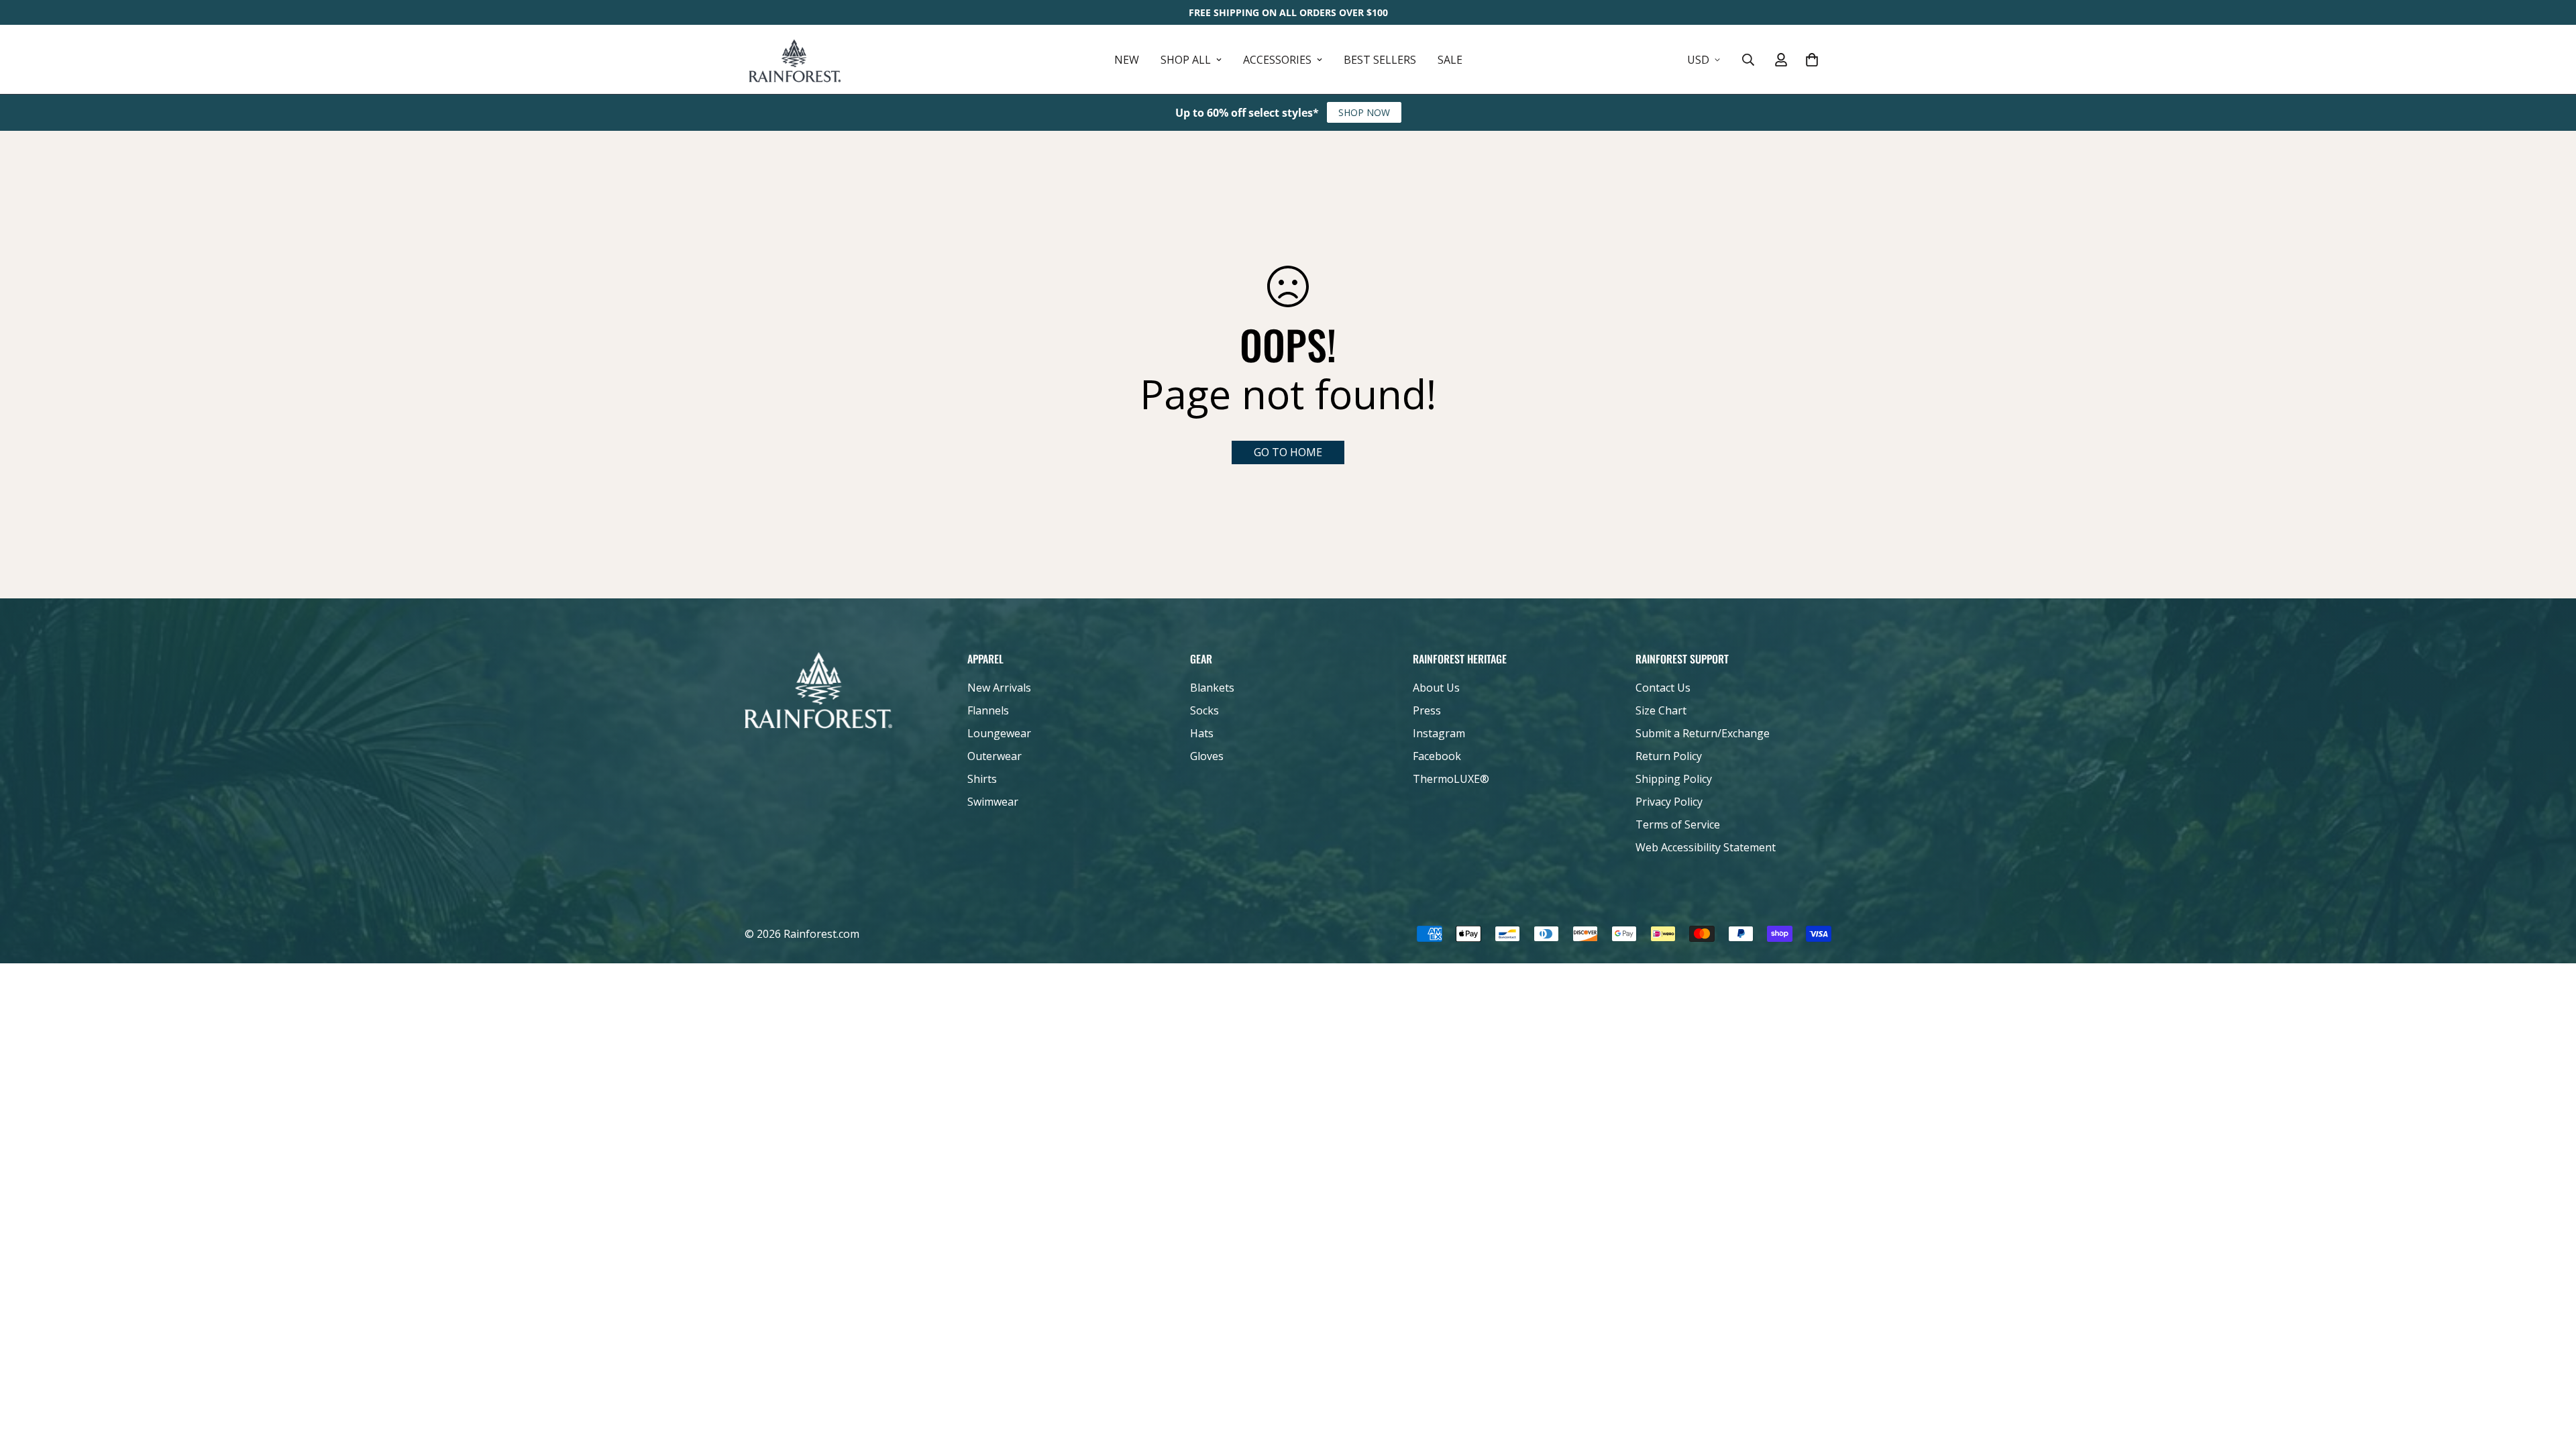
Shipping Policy (1674, 779)
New (1127, 60)
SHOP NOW (1364, 112)
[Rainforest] (795, 59)
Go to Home (1288, 452)
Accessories (1277, 60)
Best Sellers (1380, 60)
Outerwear (995, 756)
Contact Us (1663, 688)
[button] (1812, 60)
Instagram (1439, 733)
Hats (1202, 733)
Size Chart (1661, 710)
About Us (1436, 688)
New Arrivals (999, 688)
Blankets (1212, 688)
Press (1427, 710)
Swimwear (993, 802)
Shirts (982, 779)
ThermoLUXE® (1451, 779)
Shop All (1186, 60)
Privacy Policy (1669, 802)
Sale (1450, 60)
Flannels (988, 710)
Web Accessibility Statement (1706, 847)
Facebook (1437, 756)
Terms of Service (1678, 824)
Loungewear (999, 733)
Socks (1204, 710)
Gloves (1207, 756)
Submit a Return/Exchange (1703, 733)
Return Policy (1669, 756)
